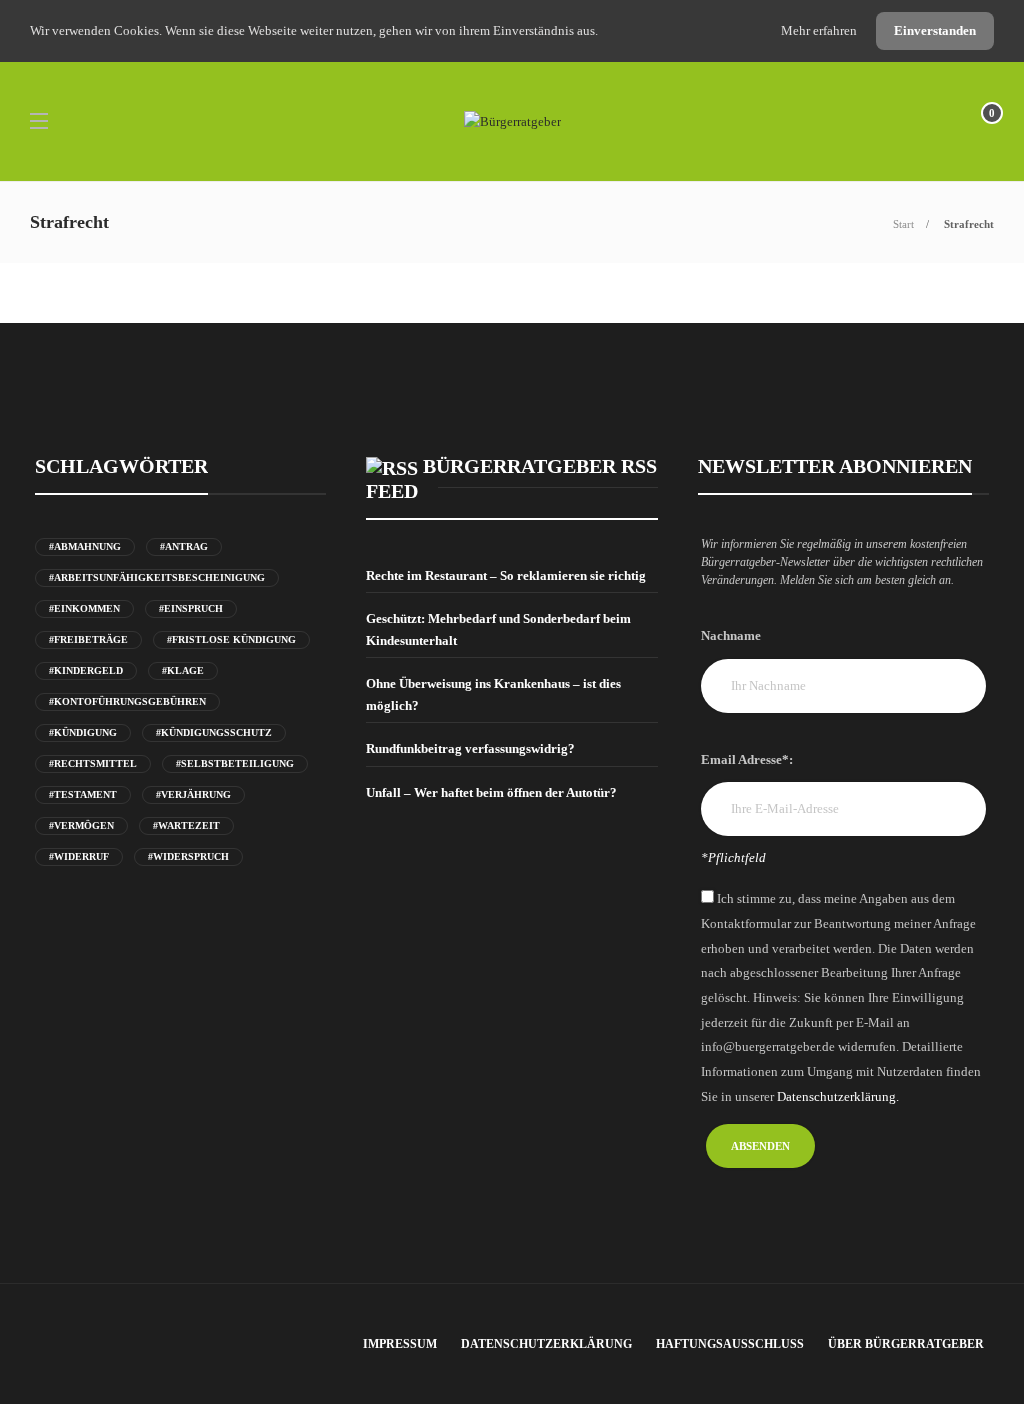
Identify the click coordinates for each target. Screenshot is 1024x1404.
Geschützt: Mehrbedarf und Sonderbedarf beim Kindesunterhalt (498, 629)
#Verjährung (193, 794)
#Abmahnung (85, 546)
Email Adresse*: (747, 759)
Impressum (400, 1344)
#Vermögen (81, 825)
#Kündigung (83, 732)
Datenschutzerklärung (546, 1344)
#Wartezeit (186, 825)
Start (903, 224)
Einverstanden (935, 30)
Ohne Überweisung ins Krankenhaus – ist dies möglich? (493, 694)
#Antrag (184, 546)
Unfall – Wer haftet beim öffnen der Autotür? (491, 792)
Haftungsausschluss (730, 1344)
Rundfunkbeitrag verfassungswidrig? (470, 748)
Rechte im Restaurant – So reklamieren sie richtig (506, 575)
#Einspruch (191, 608)
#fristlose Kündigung (231, 639)
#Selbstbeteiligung (235, 763)
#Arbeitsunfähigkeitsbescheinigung (157, 577)
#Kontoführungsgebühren (127, 701)
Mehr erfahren (820, 30)
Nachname (731, 635)
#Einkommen (84, 608)
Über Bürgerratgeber (906, 1344)
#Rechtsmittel (93, 763)
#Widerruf (79, 856)
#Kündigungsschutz (214, 732)
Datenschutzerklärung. (838, 1096)
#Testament (83, 794)
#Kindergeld (86, 670)
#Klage (183, 670)
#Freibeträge (88, 639)
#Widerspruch (188, 856)
